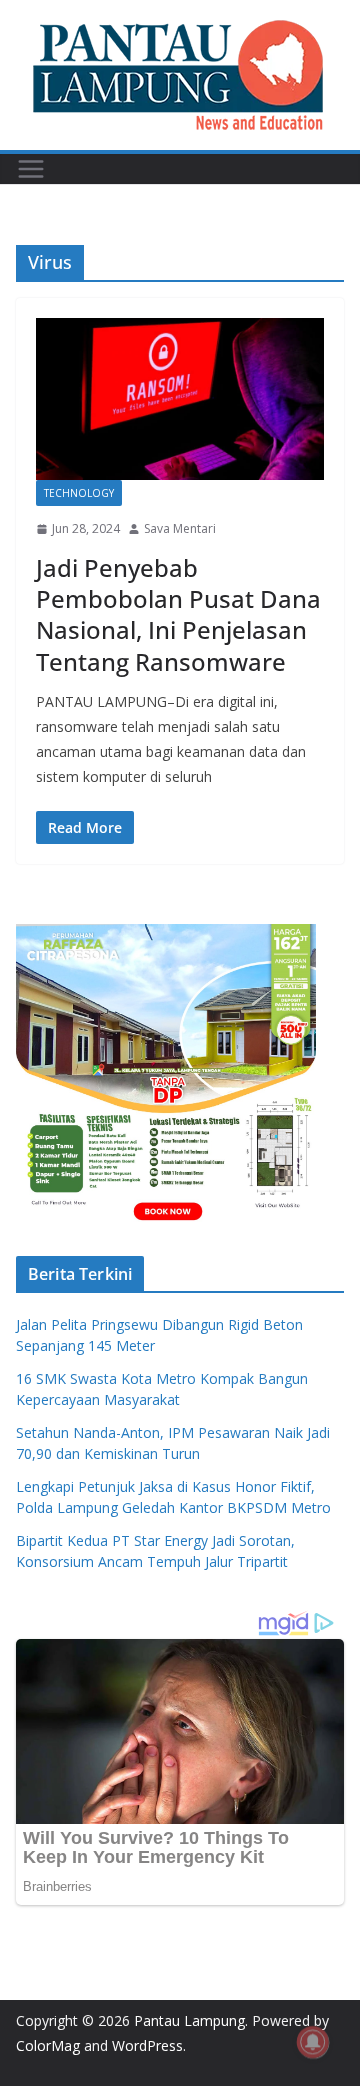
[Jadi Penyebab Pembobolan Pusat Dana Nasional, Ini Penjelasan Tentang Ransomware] (180, 399)
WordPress (147, 2045)
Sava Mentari (180, 528)
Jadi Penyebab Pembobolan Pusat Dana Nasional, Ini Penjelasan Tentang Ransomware (178, 614)
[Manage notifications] (313, 2042)
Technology (79, 493)
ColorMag (48, 2045)
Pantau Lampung (189, 2020)
